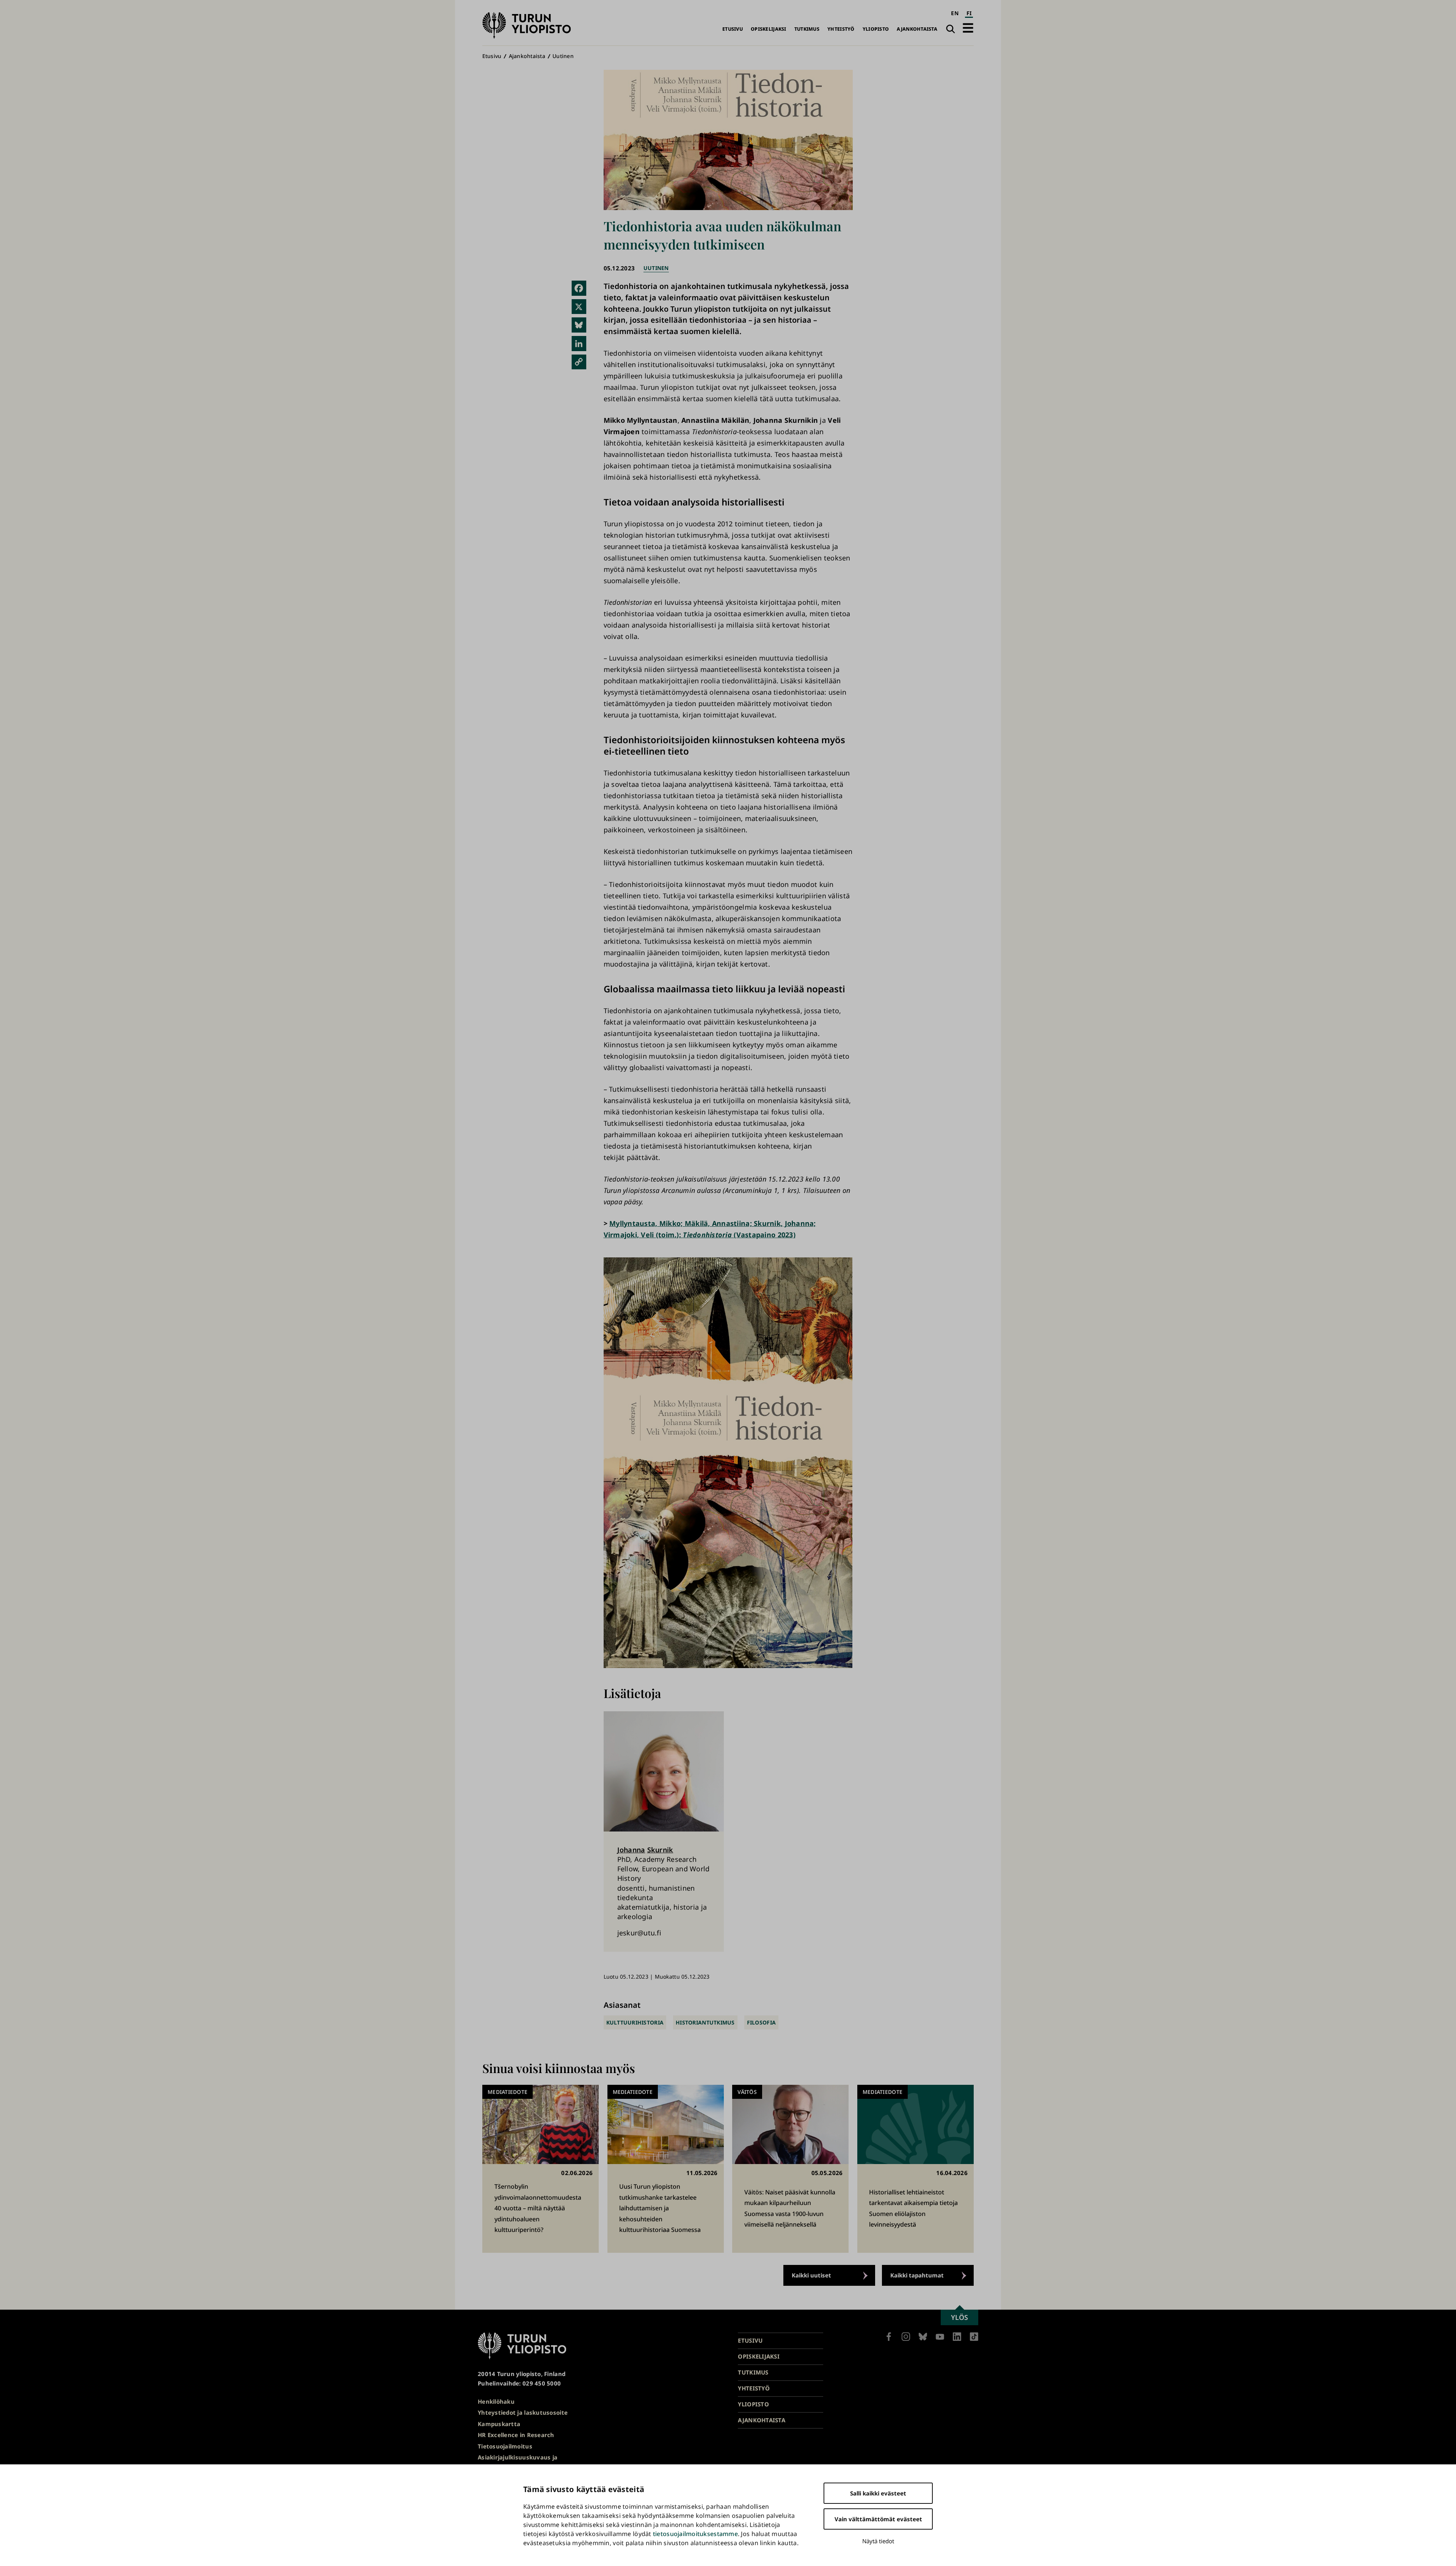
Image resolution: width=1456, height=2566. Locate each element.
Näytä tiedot (878, 2541)
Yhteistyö (841, 29)
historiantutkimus (705, 2022)
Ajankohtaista (917, 29)
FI (969, 13)
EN (955, 13)
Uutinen (563, 56)
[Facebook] (579, 288)
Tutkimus (807, 29)
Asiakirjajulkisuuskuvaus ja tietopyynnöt (518, 2462)
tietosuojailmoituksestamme (695, 2534)
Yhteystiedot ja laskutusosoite (523, 2412)
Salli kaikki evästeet (878, 2493)
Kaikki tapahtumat (917, 2275)
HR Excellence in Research (516, 2435)
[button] (968, 28)
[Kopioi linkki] (579, 362)
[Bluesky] (579, 325)
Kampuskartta (499, 2424)
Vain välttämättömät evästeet (878, 2519)
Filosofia (761, 2022)
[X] (579, 307)
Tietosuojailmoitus (505, 2446)
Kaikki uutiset (811, 2275)
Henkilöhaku (496, 2401)
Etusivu (733, 29)
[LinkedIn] (579, 344)
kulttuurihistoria (635, 2022)
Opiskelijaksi (769, 29)
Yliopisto (876, 29)
